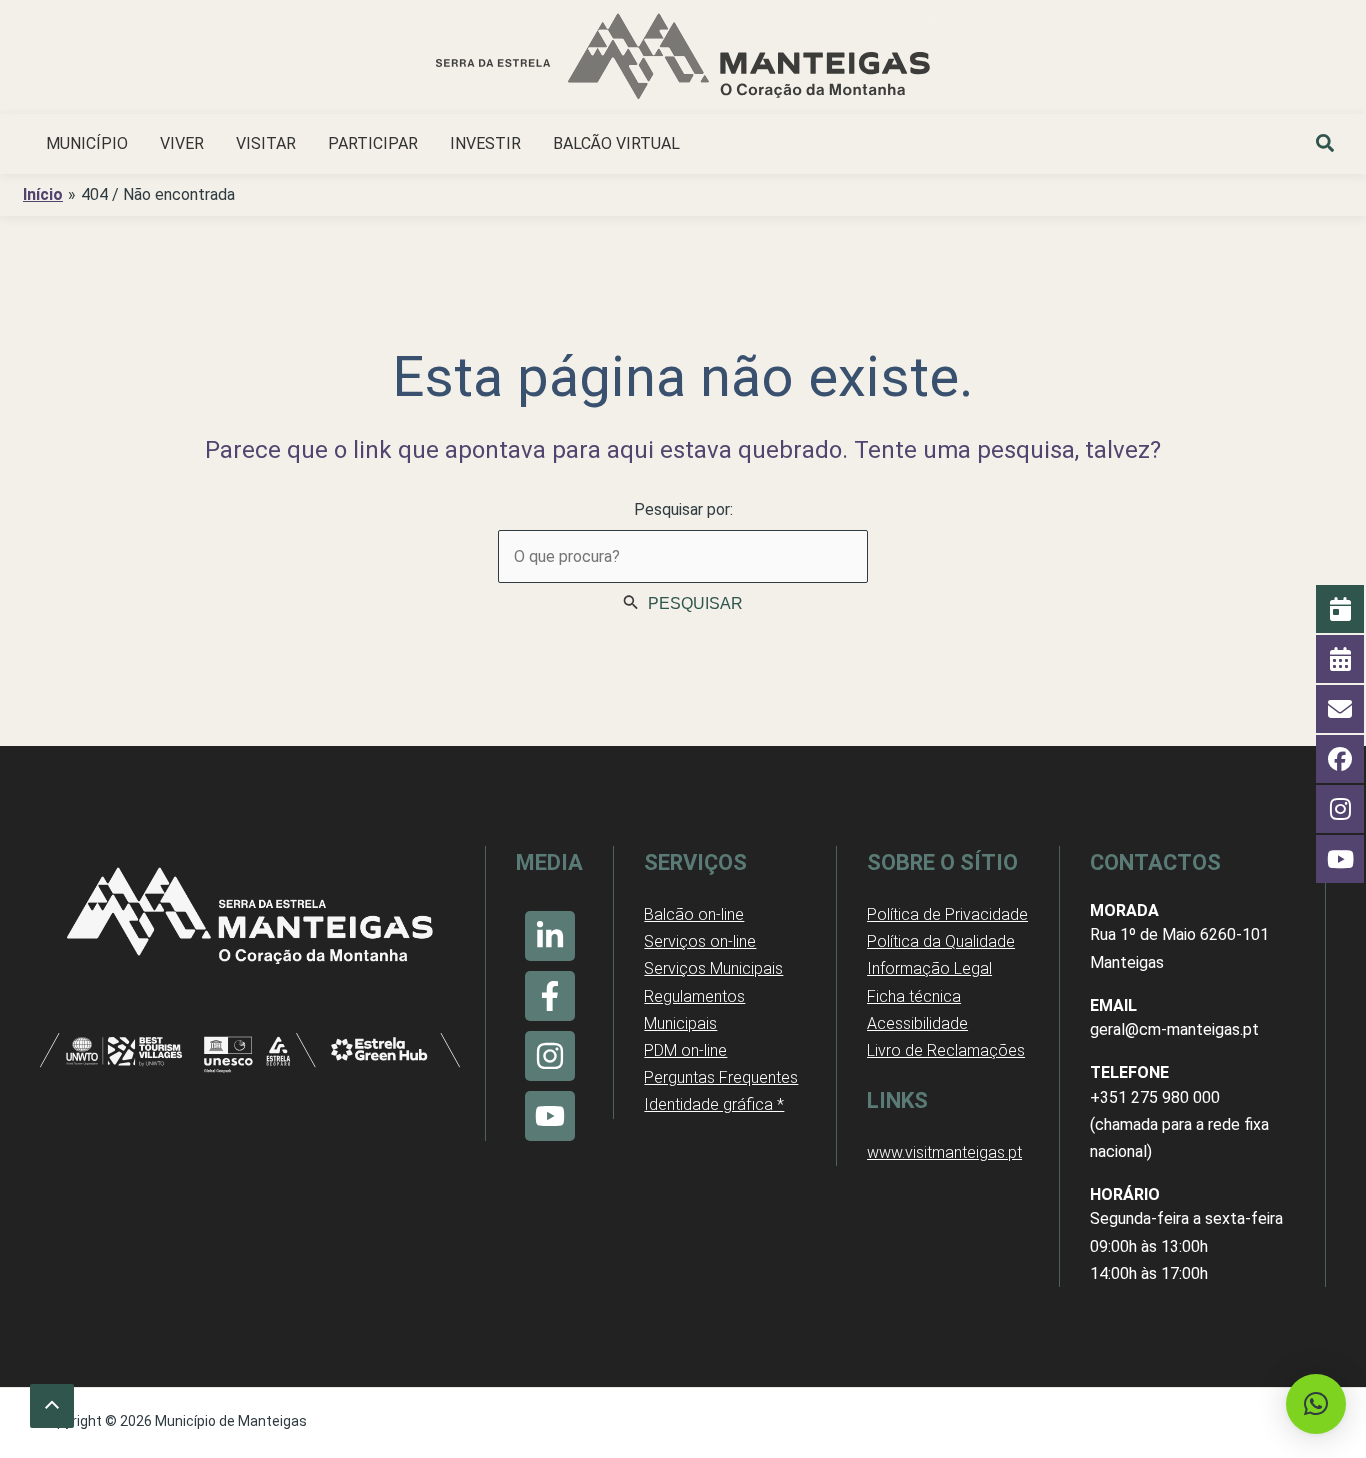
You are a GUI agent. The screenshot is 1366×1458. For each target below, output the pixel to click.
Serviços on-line (700, 941)
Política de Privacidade (947, 914)
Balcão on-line (694, 914)
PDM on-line (685, 1050)
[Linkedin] (550, 936)
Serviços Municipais (713, 968)
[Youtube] (550, 1116)
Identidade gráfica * (714, 1104)
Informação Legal (929, 968)
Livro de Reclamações (946, 1050)
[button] (1326, 146)
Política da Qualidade (941, 941)
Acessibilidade (917, 1023)
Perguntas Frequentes (721, 1077)
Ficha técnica (914, 996)
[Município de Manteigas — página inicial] (683, 59)
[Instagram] (550, 1056)
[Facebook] (550, 996)
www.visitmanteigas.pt (944, 1152)
